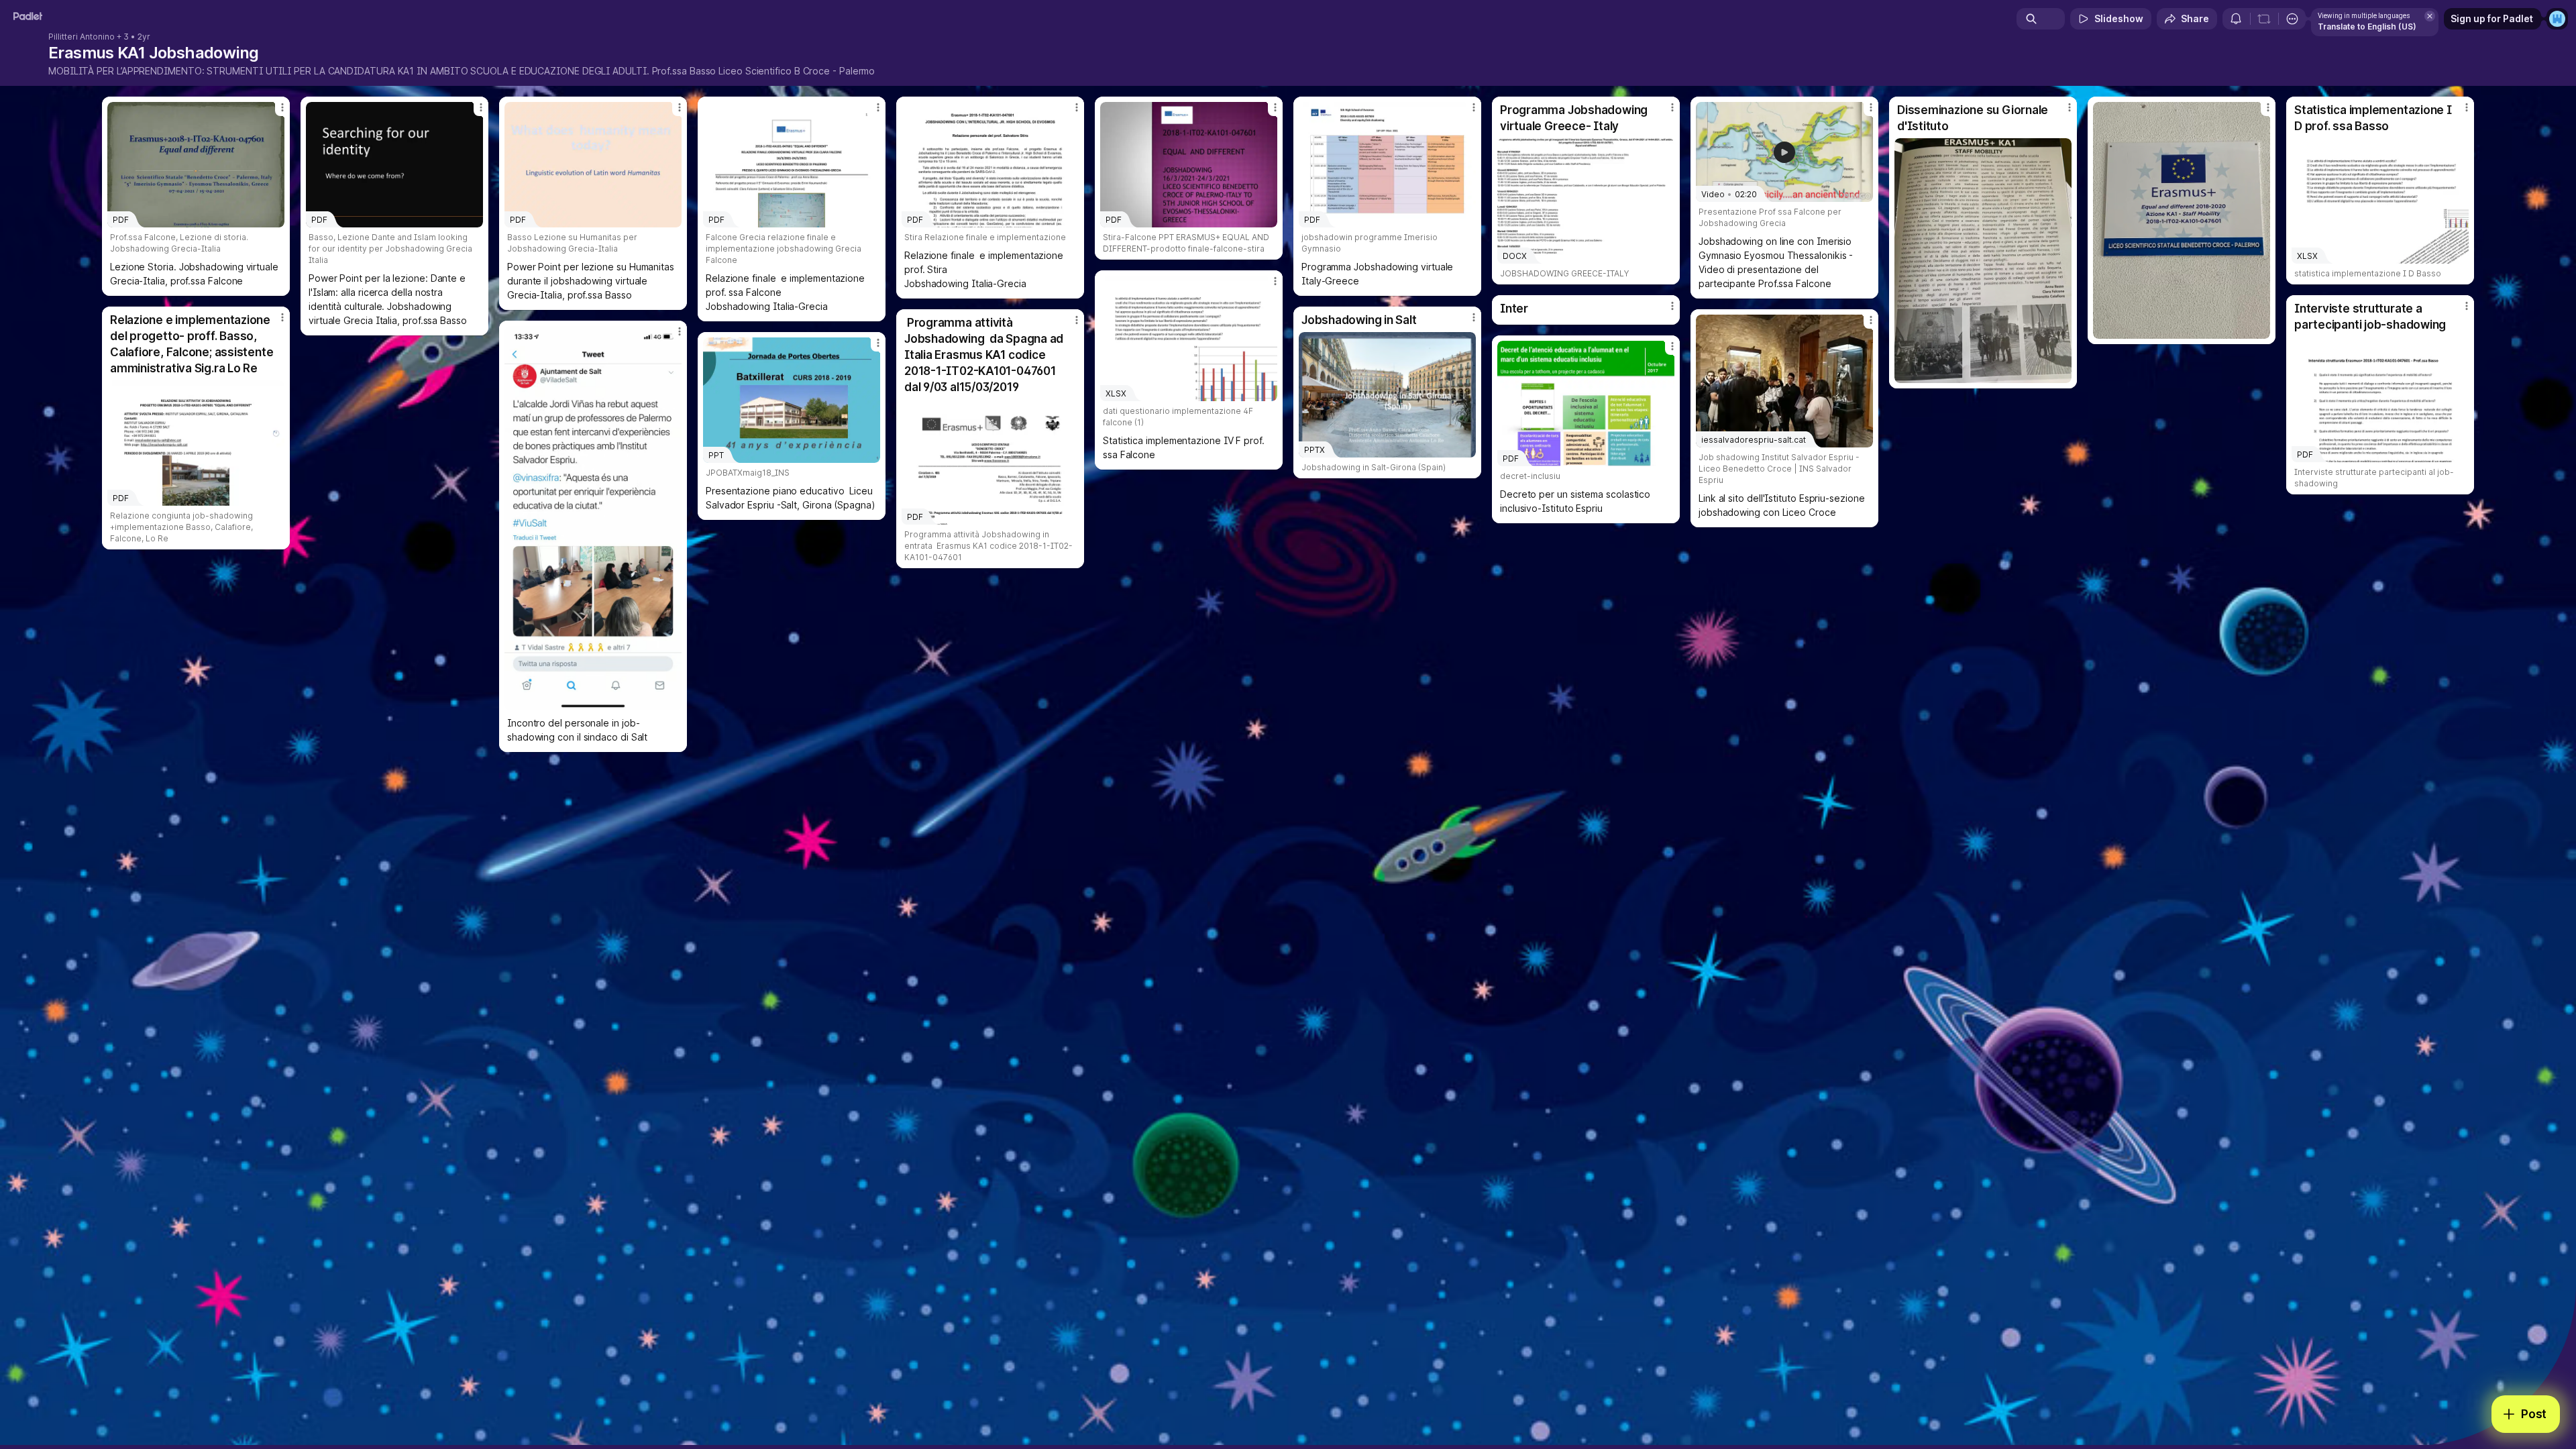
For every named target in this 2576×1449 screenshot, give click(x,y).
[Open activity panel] (2236, 19)
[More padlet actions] (2292, 19)
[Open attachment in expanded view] (1983, 261)
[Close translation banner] (2430, 16)
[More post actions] (282, 107)
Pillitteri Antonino (82, 37)
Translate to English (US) (2367, 26)
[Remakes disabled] (2264, 19)
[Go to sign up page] (2557, 19)
